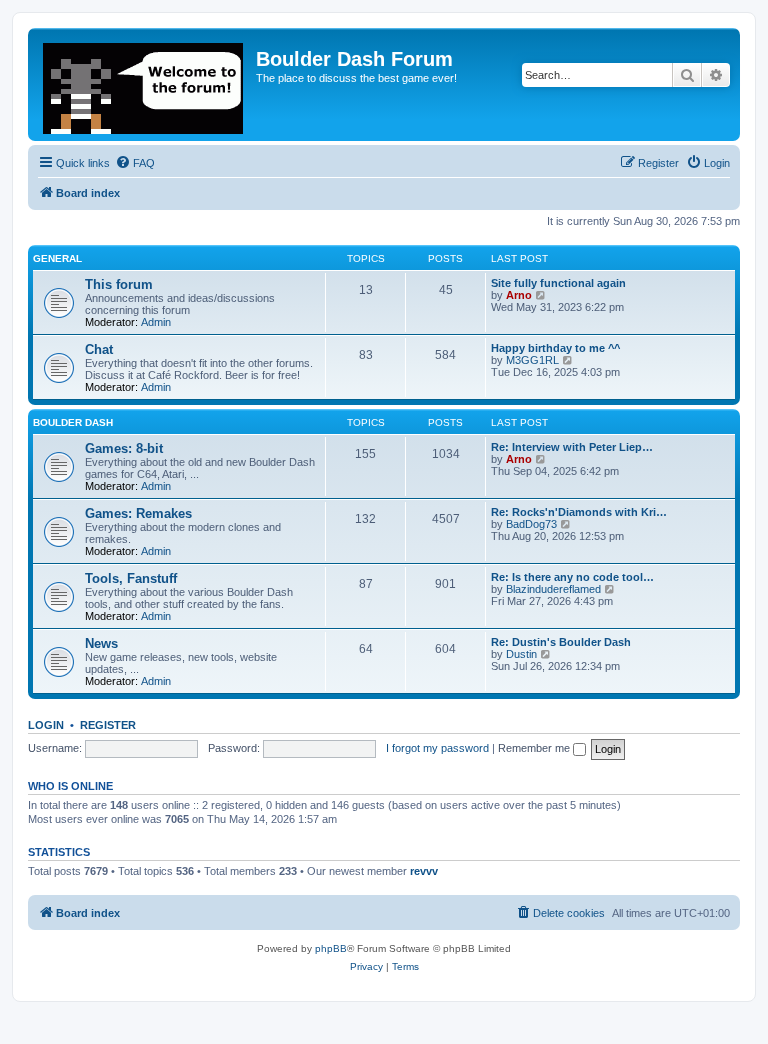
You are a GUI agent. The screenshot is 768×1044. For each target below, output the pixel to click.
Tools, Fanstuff (131, 578)
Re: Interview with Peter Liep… (572, 447)
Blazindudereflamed (553, 589)
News (101, 643)
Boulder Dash (73, 422)
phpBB (331, 948)
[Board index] (144, 84)
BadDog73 (531, 524)
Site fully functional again (558, 283)
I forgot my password (437, 748)
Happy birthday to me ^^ (555, 348)
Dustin (521, 654)
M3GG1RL (532, 360)
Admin (156, 322)
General (57, 258)
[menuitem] (135, 163)
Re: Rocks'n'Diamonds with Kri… (579, 512)
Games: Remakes (138, 513)
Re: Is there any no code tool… (572, 577)
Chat (99, 349)
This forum (119, 284)
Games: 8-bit (124, 448)
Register (108, 725)
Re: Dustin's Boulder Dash (561, 642)
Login (46, 725)
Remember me (535, 748)
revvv (424, 871)
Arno (519, 295)
